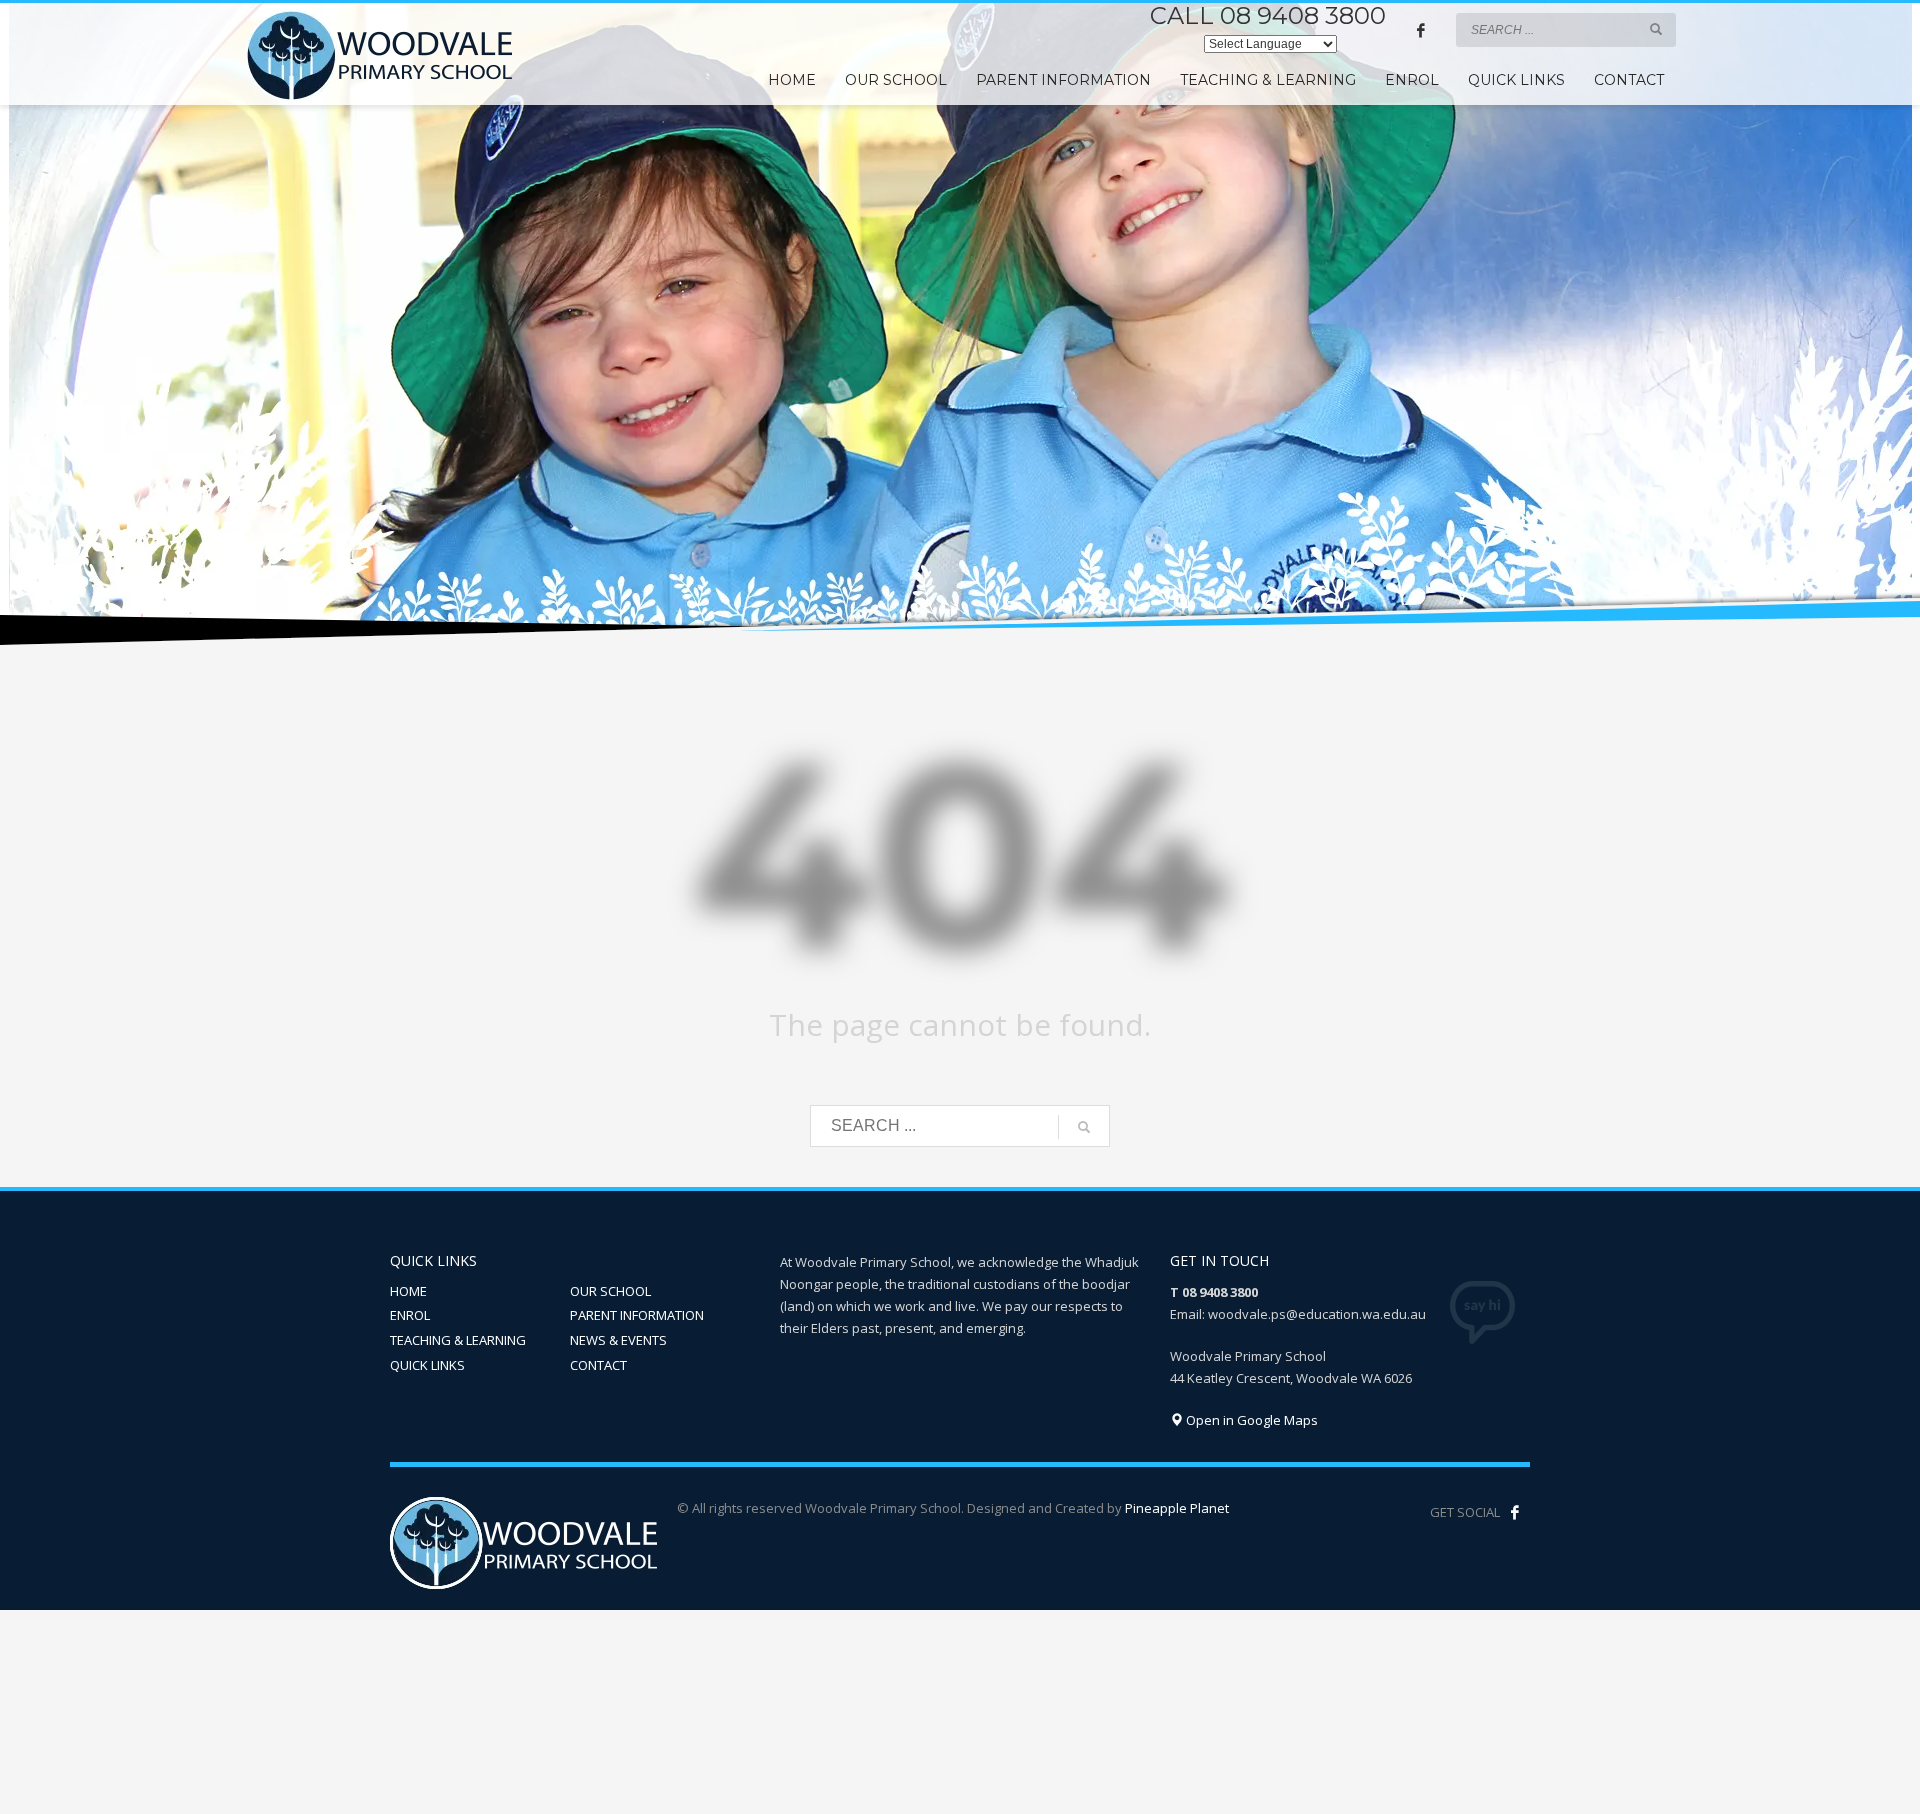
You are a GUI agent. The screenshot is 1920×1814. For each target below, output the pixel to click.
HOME (408, 1291)
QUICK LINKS (427, 1365)
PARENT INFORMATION (637, 1315)
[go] (1656, 29)
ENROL (410, 1315)
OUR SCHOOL (610, 1291)
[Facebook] (1421, 30)
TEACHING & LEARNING (458, 1340)
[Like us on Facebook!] (1515, 1512)
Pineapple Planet (1177, 1508)
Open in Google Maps (1250, 1420)
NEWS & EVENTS (618, 1340)
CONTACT (598, 1365)
